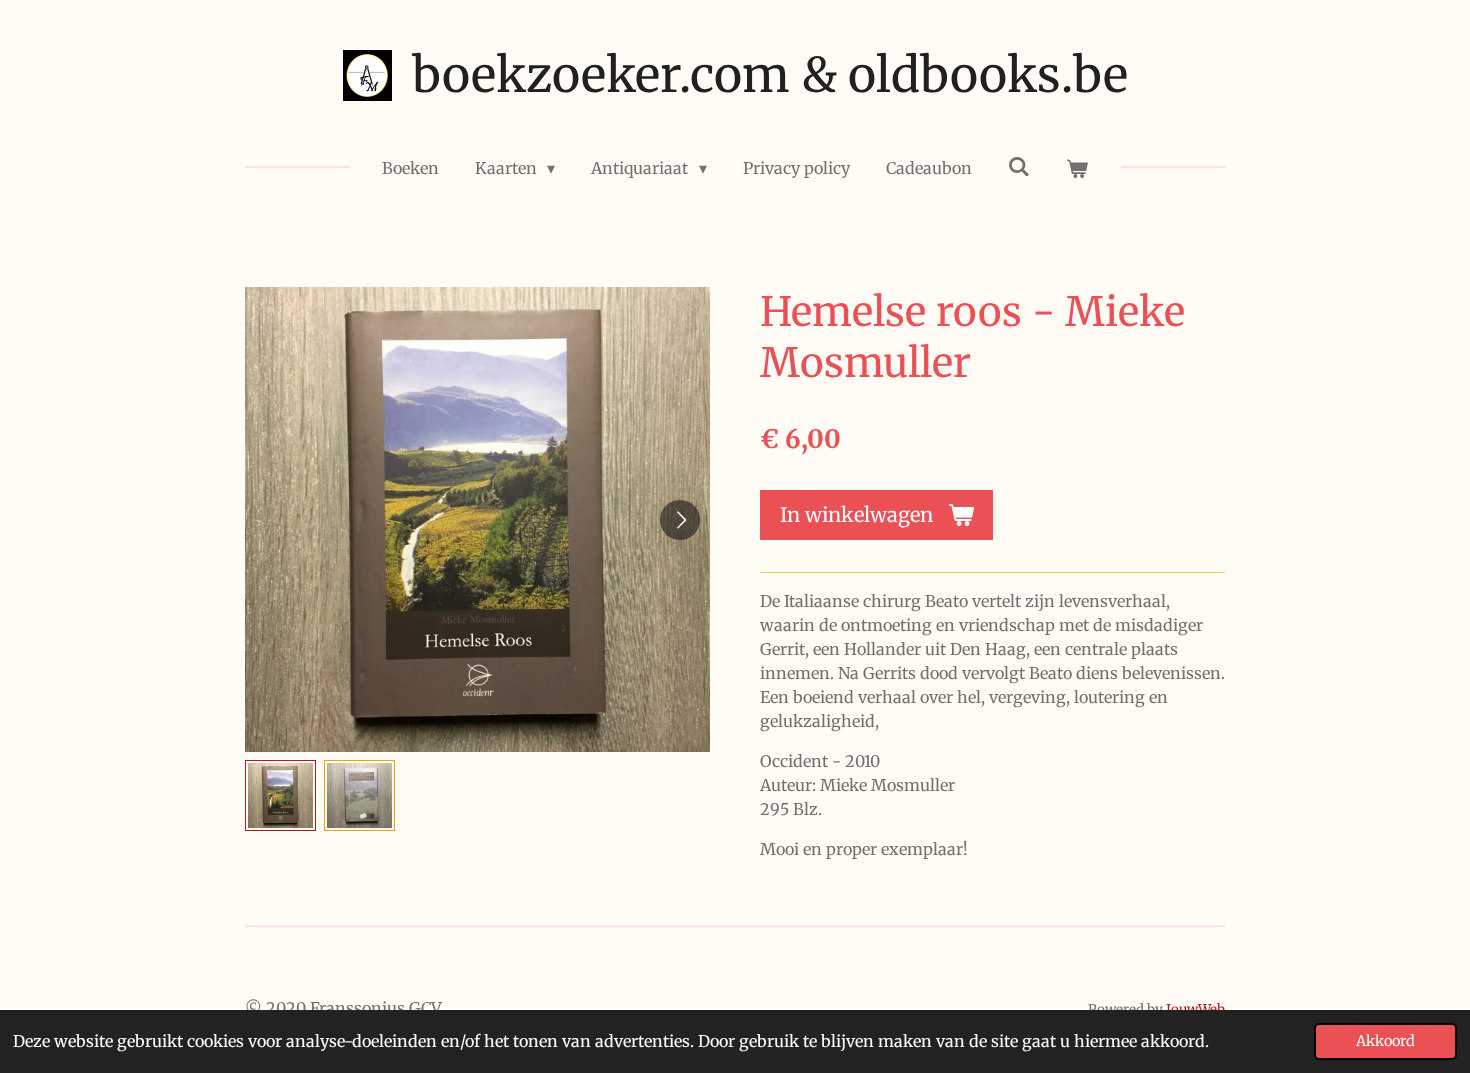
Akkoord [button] (1385, 1041)
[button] (280, 795)
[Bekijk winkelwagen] (1077, 168)
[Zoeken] (1019, 166)
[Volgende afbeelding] (680, 520)
